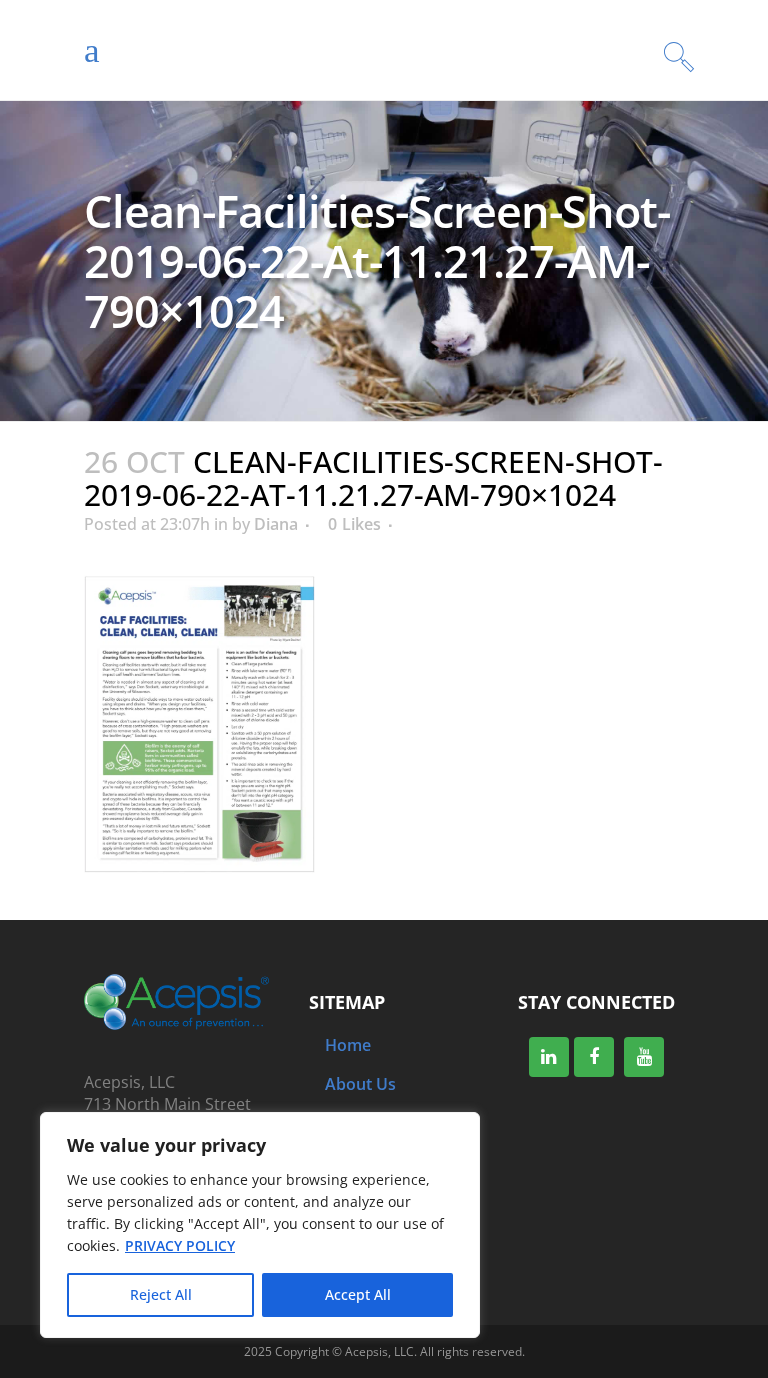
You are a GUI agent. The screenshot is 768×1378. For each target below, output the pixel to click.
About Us (360, 1084)
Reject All (161, 1294)
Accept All (358, 1294)
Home (348, 1045)
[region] (260, 1225)
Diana (276, 524)
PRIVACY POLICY (180, 1245)
